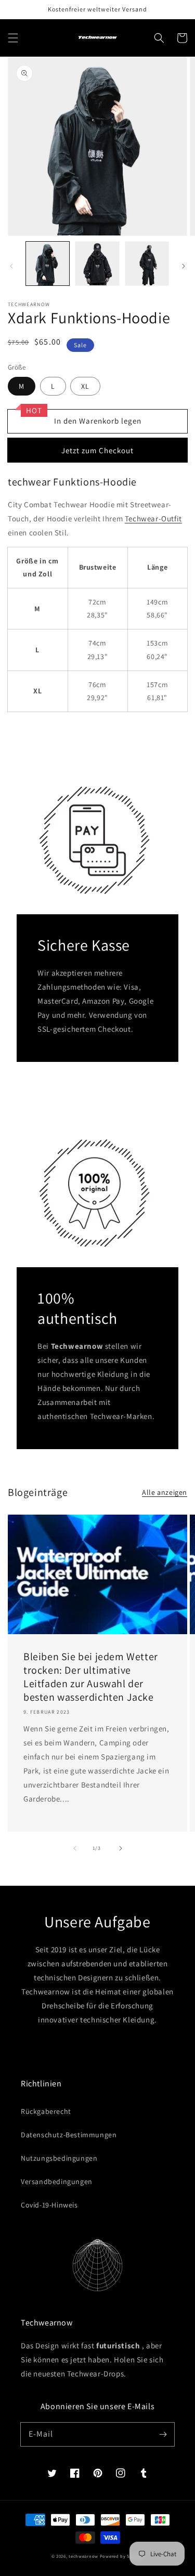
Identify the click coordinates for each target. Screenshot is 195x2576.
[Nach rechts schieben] (184, 266)
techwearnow (83, 2556)
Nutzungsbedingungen (59, 2158)
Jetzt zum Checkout (97, 450)
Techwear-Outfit (153, 518)
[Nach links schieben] (11, 266)
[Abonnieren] (163, 2434)
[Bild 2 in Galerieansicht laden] (97, 263)
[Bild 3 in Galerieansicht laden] (147, 263)
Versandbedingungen (57, 2181)
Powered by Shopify (122, 2556)
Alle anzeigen (165, 1492)
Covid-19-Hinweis (49, 2205)
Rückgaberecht (46, 2111)
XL (85, 386)
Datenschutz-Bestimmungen (69, 2135)
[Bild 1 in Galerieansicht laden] (48, 263)
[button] (13, 38)
